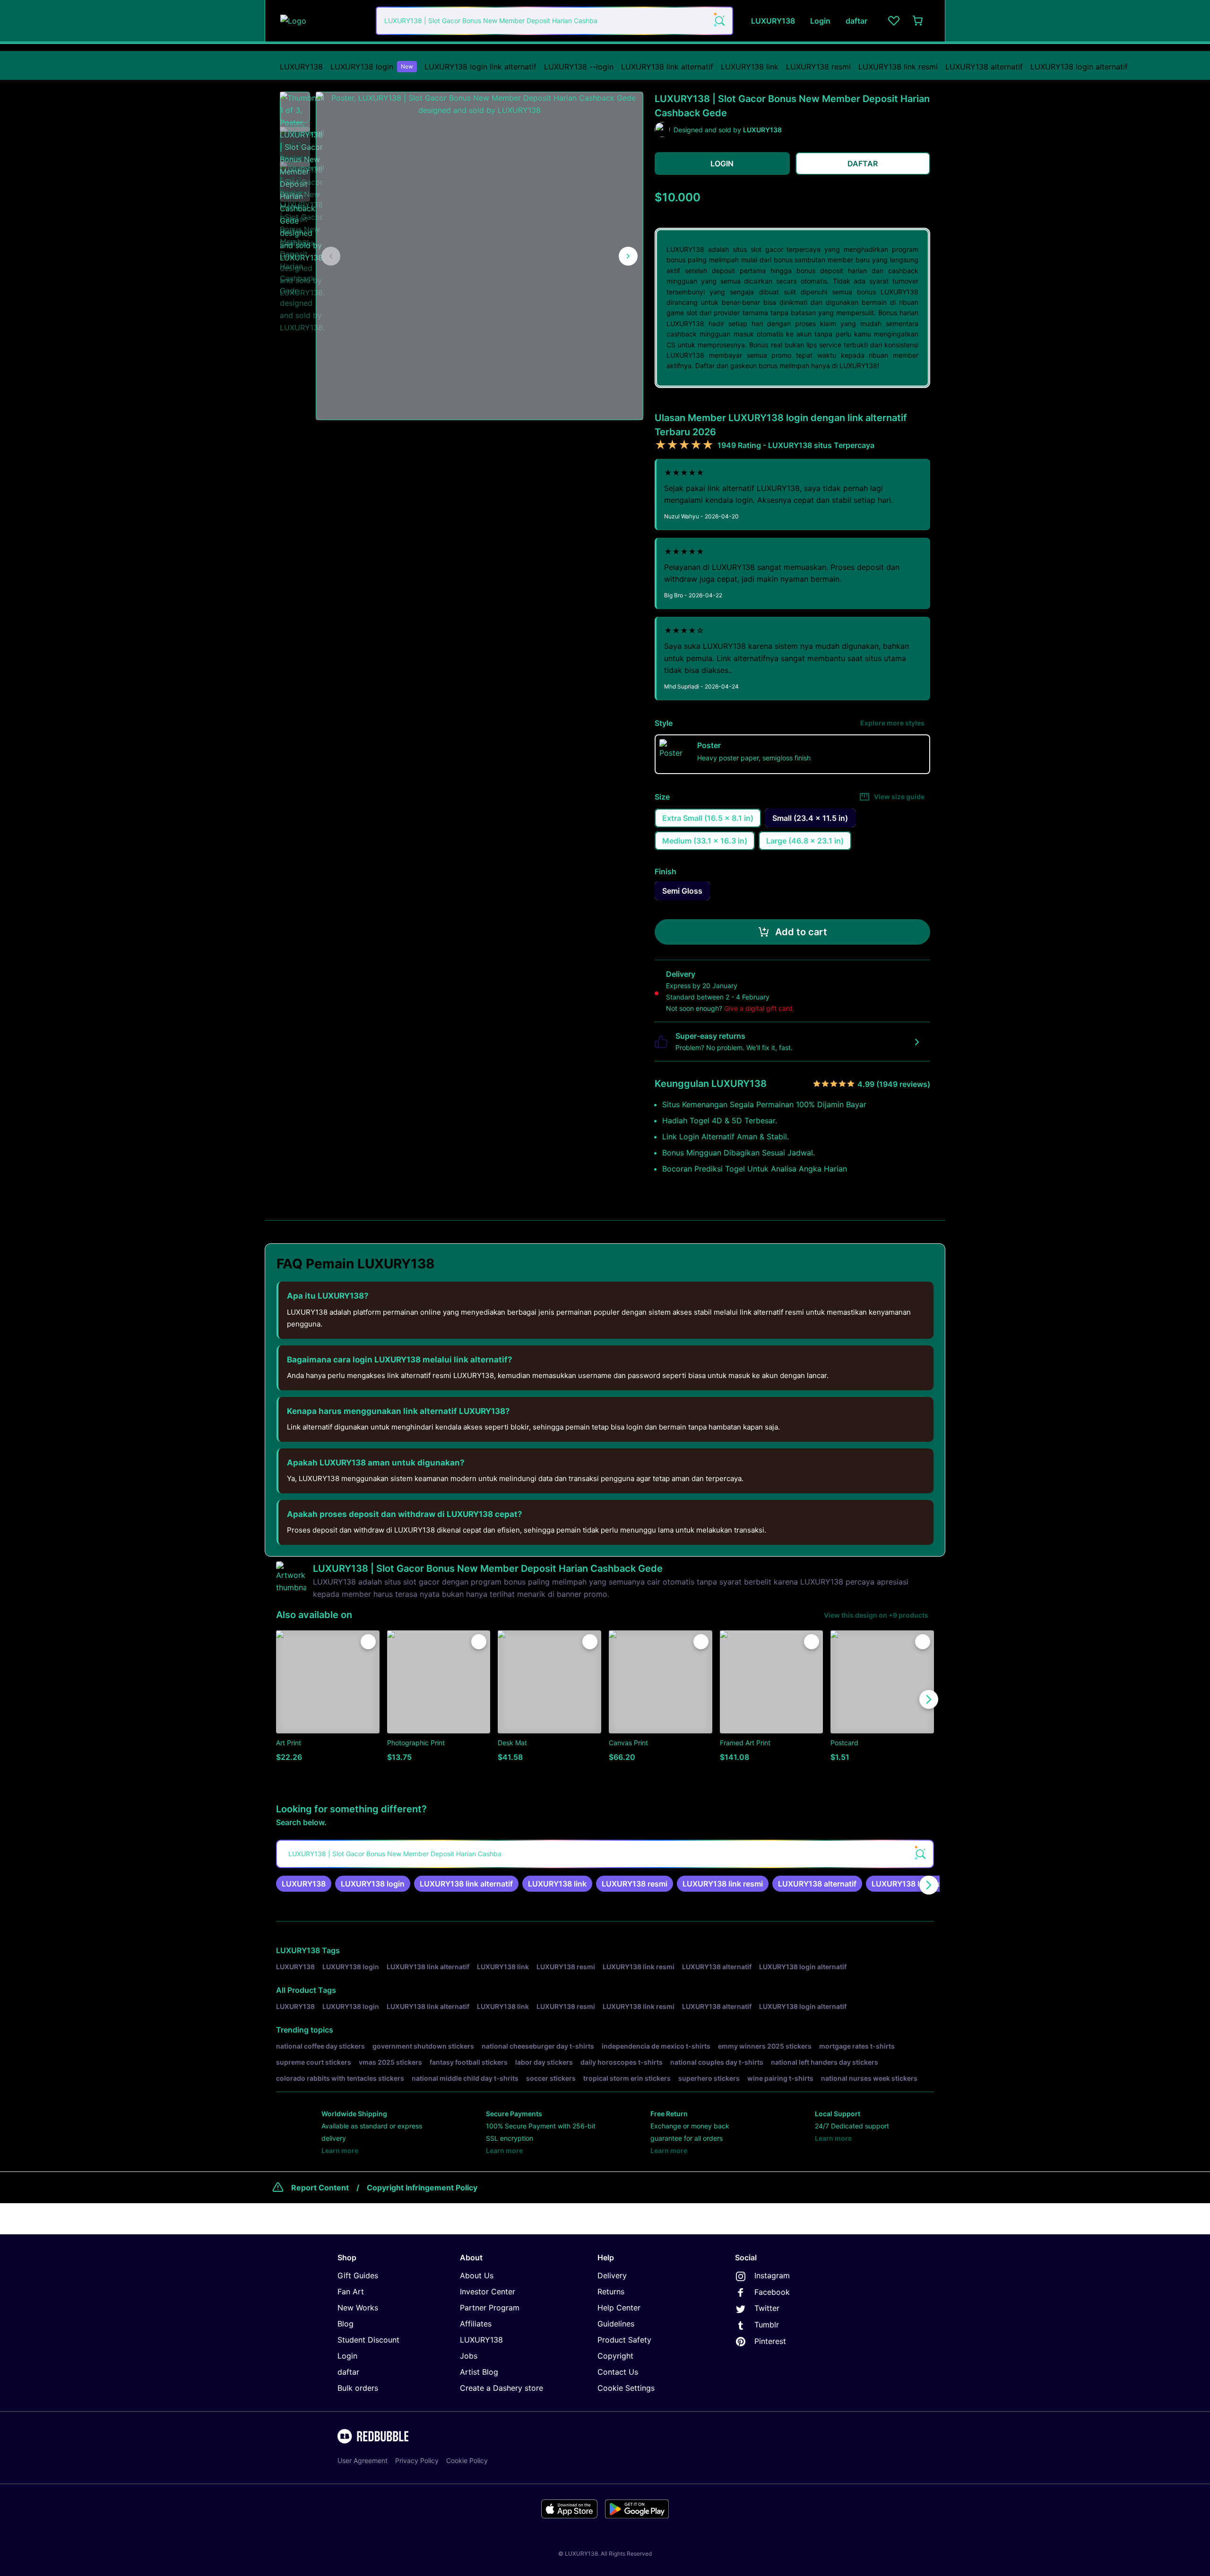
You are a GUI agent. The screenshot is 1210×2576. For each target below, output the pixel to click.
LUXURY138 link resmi (898, 67)
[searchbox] (605, 1854)
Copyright (615, 2356)
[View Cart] (918, 21)
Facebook (772, 2292)
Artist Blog (479, 2372)
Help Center (619, 2308)
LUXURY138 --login (579, 67)
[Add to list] (368, 1642)
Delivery (612, 2275)
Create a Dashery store (501, 2388)
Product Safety (624, 2340)
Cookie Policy (467, 2460)
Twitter (767, 2308)
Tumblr (767, 2325)
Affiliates (476, 2324)
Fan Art (351, 2292)
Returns (611, 2292)
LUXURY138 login (372, 67)
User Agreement (363, 2460)
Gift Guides (358, 2275)
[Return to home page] (323, 21)
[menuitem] (301, 67)
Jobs (469, 2356)
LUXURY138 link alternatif (667, 67)
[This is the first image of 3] (331, 256)
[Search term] (719, 21)
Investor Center (488, 2292)
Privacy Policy (417, 2460)
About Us (477, 2275)
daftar (348, 2372)
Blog (346, 2324)
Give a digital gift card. (759, 1008)
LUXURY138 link (750, 67)
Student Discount (368, 2340)
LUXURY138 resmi (818, 67)
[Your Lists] (894, 21)
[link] (304, 1884)
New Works (358, 2308)
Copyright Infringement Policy (422, 2188)
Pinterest (770, 2341)
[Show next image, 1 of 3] (628, 256)
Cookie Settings (626, 2388)
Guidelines (616, 2324)
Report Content (320, 2188)
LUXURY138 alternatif (984, 67)
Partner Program (490, 2308)
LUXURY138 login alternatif (1079, 67)
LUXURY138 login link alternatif (480, 67)
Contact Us (618, 2372)
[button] (295, 107)
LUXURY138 (301, 67)
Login (347, 2356)
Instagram (772, 2275)
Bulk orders (358, 2388)
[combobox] (554, 21)
